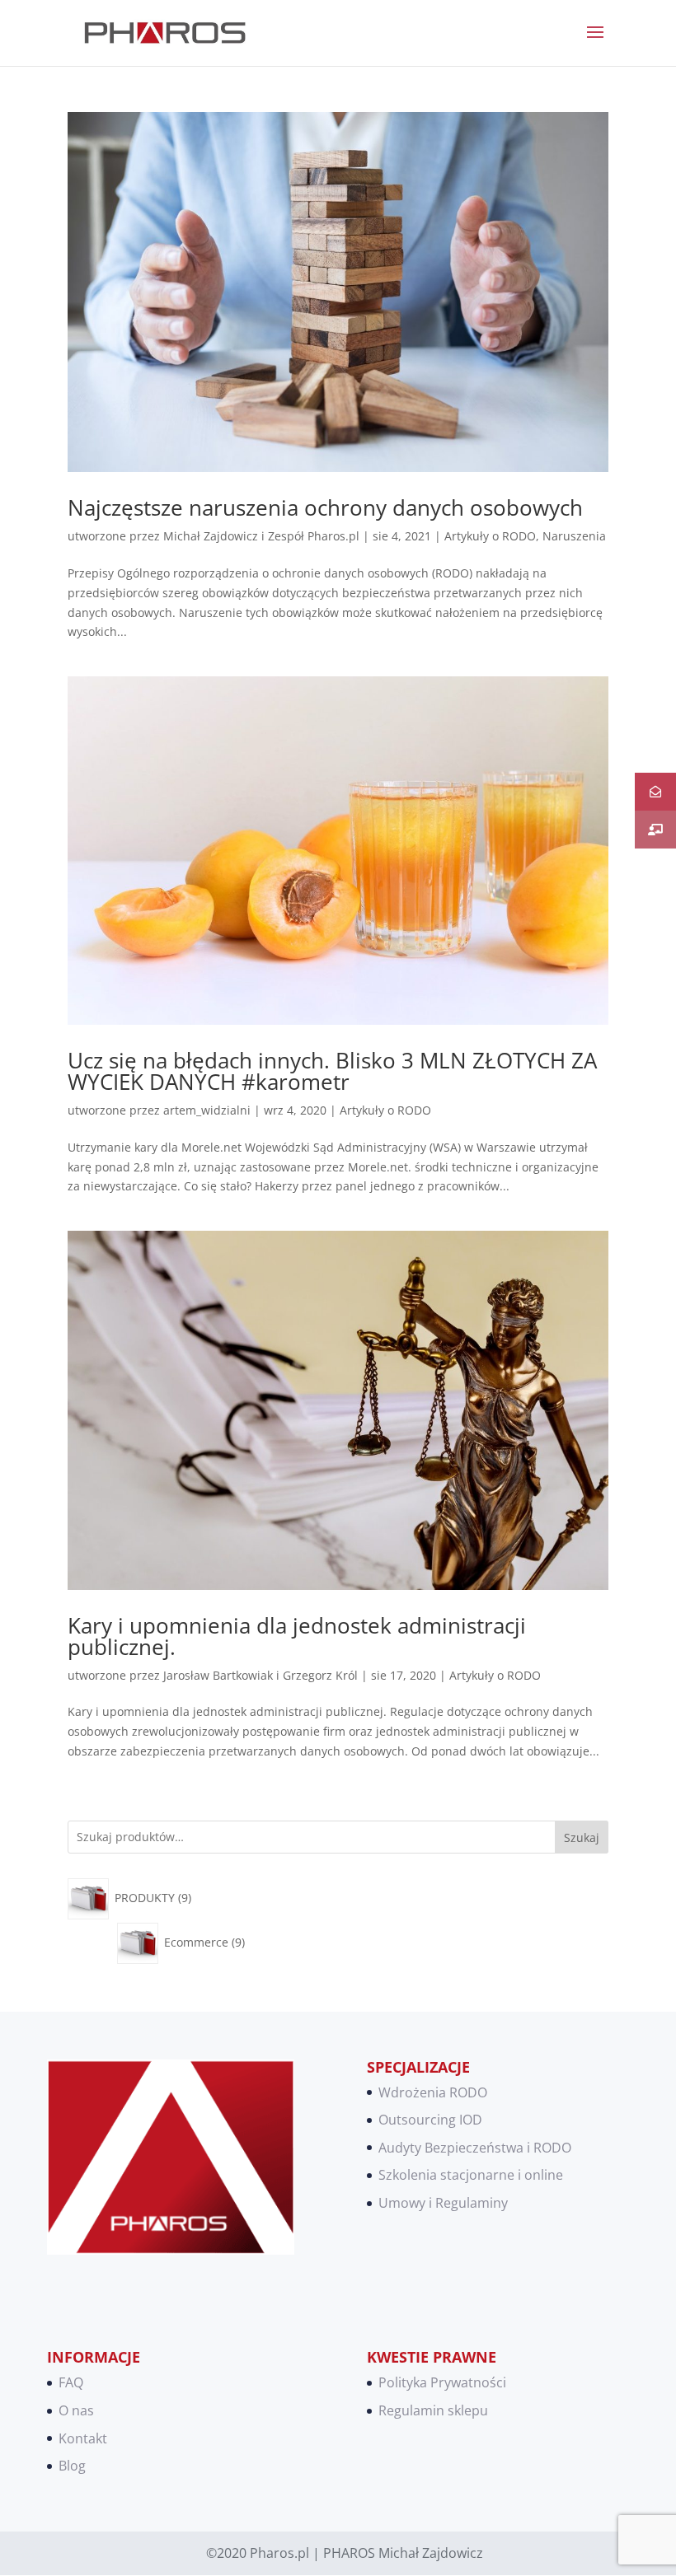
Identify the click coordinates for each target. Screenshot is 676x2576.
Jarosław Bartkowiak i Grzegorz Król (261, 1675)
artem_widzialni (207, 1110)
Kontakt (83, 2438)
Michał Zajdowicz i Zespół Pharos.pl (261, 536)
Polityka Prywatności (442, 2382)
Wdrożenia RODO (433, 2092)
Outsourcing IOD (430, 2120)
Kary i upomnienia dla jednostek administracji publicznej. (297, 1636)
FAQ (71, 2382)
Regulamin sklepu (433, 2410)
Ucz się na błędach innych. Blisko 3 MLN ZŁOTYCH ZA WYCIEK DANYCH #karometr (332, 1071)
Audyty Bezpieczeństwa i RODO (475, 2148)
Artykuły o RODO (490, 536)
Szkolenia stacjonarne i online (471, 2175)
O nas (76, 2410)
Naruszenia (574, 536)
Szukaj (582, 1837)
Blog (72, 2466)
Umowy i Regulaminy (443, 2203)
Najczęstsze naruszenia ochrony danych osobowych (325, 507)
